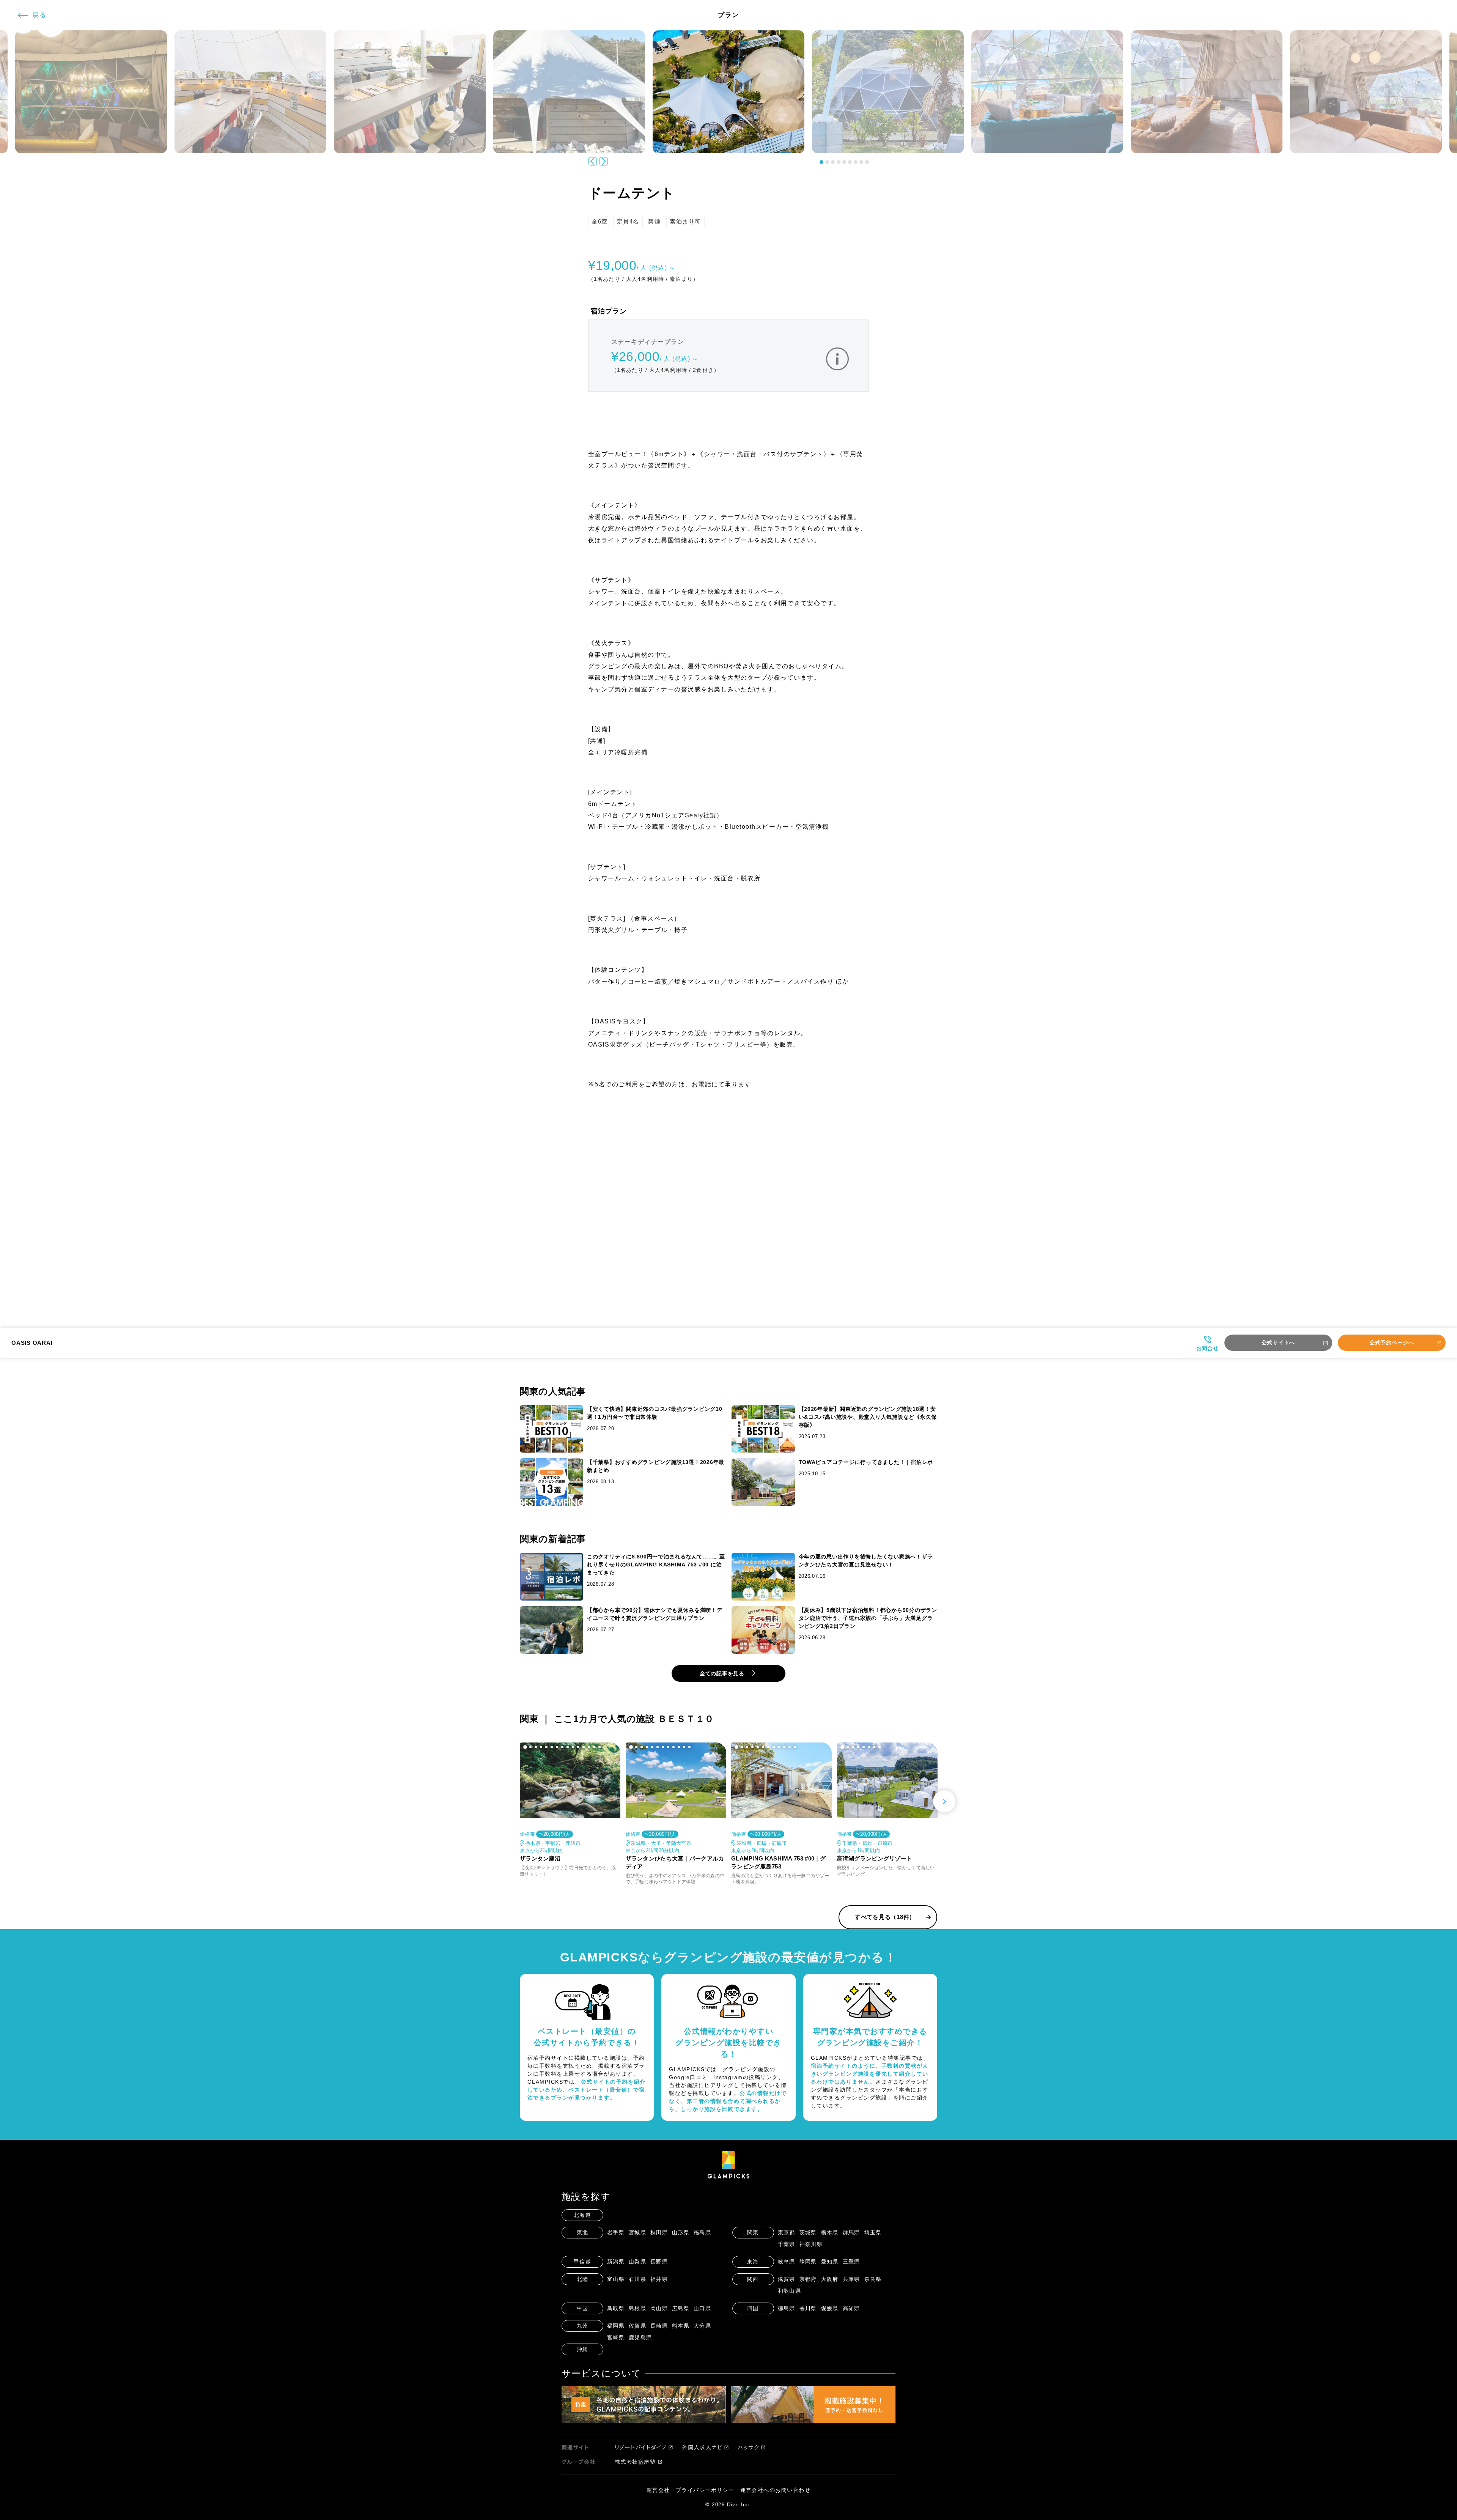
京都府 (808, 2279)
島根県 (638, 2308)
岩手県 (616, 2232)
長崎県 (659, 2326)
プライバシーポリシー (705, 2490)
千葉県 (787, 2244)
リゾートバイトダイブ (641, 2447)
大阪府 (830, 2279)
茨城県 (808, 2232)
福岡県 (616, 2326)
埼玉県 (873, 2232)
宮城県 (638, 2232)
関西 (753, 2279)
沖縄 (583, 2349)
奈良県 (873, 2279)
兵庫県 (852, 2279)
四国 (753, 2308)
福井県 (659, 2279)
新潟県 (616, 2262)
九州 (583, 2326)
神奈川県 (811, 2244)
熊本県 (681, 2326)
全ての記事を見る (722, 1673)
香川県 (808, 2308)
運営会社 (658, 2490)
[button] (821, 162)
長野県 (659, 2262)
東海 (753, 2262)
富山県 (616, 2279)
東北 (583, 2232)
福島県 (703, 2232)
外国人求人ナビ (703, 2447)
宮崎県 (616, 2337)
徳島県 (787, 2308)
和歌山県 (790, 2291)
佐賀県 (638, 2326)
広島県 (681, 2308)
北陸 (583, 2279)
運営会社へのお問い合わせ (776, 2490)
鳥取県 (616, 2308)
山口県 (703, 2308)
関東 (753, 2232)
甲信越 (583, 2262)
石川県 (638, 2279)
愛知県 (830, 2262)
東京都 (787, 2232)
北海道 (583, 2215)
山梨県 (638, 2262)
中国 (583, 2308)
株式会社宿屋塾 (635, 2462)
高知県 (852, 2308)
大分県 (703, 2326)
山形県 (681, 2232)
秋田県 (659, 2232)
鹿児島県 (640, 2337)
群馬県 (852, 2232)
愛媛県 (830, 2308)
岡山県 (659, 2308)
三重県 (852, 2262)
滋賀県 (787, 2279)
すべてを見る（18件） (885, 1917)
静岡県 (808, 2262)
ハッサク (749, 2447)
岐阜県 (787, 2262)
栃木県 (830, 2232)
